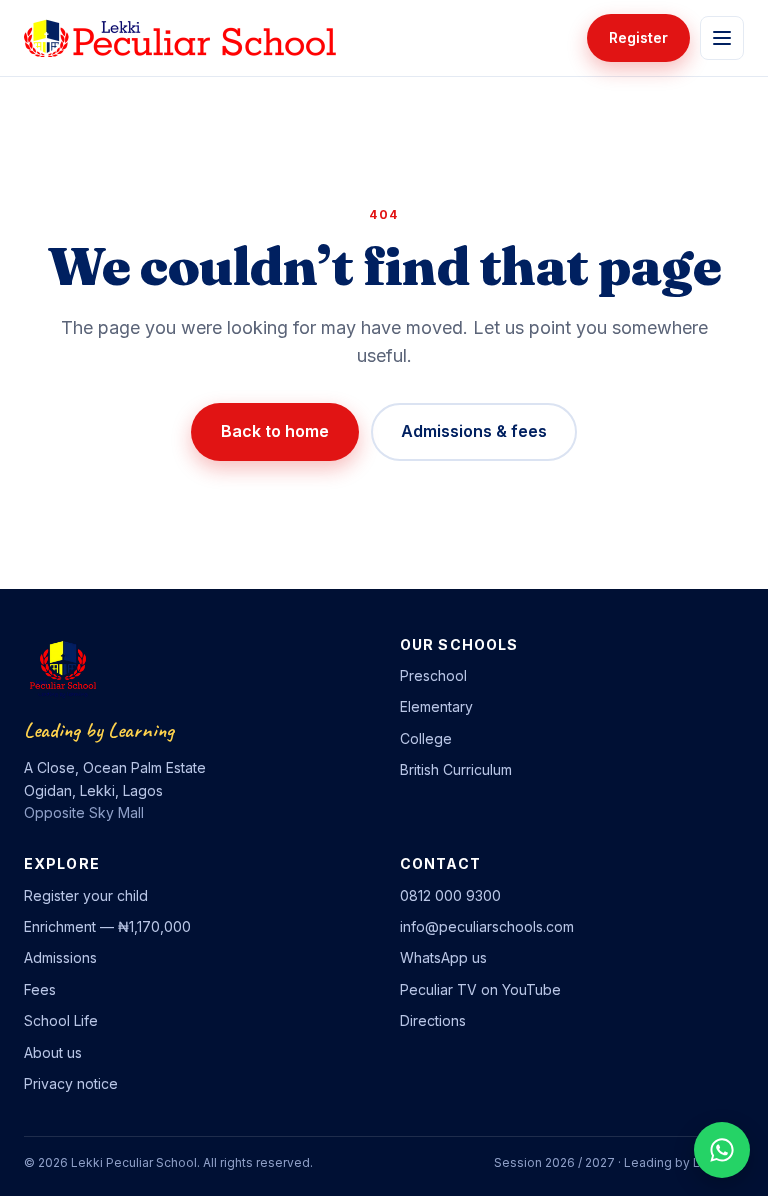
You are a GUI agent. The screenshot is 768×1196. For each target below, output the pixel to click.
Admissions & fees (474, 431)
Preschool (433, 675)
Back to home (275, 431)
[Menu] (722, 38)
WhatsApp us (443, 957)
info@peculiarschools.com (487, 926)
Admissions (60, 957)
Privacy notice (71, 1083)
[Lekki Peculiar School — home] (180, 38)
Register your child (86, 895)
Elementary (436, 706)
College (426, 738)
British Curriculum (456, 769)
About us (53, 1052)
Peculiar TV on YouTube (480, 989)
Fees (40, 989)
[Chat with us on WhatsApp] (722, 1150)
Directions (433, 1020)
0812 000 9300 (450, 895)
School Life (61, 1020)
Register (638, 37)
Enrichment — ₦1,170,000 (107, 926)
